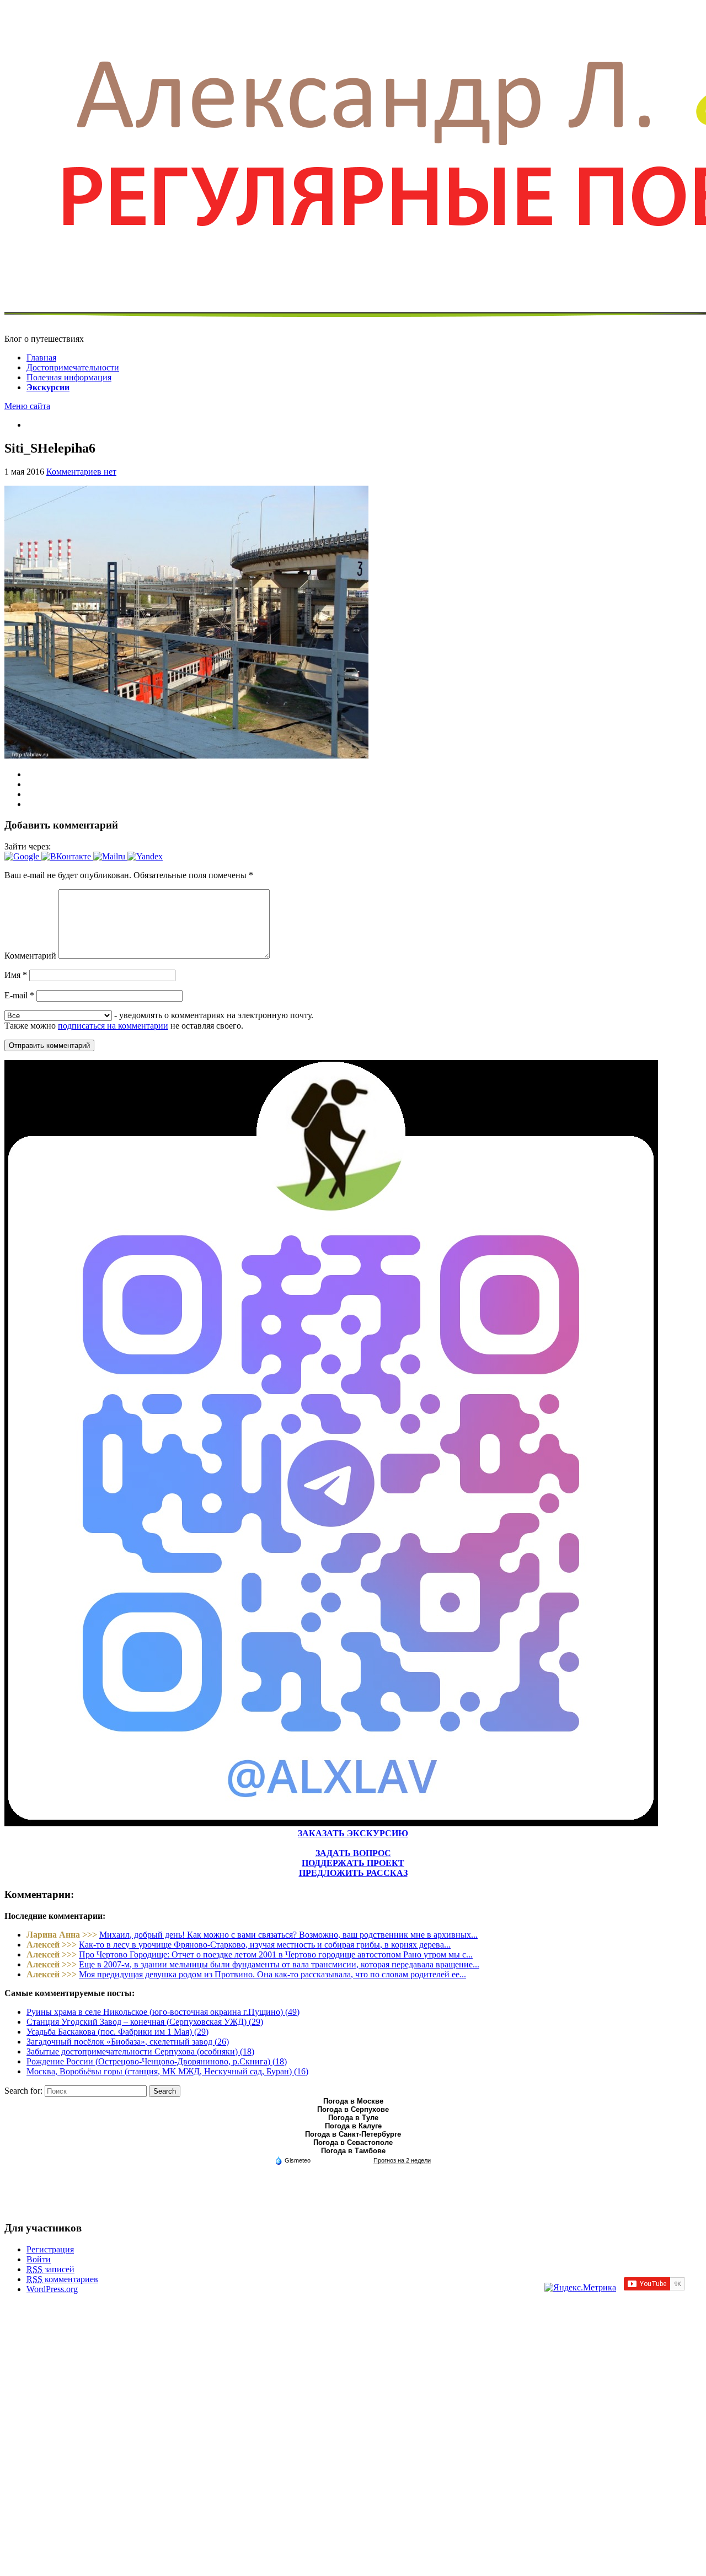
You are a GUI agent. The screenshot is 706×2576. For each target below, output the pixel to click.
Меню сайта (27, 406)
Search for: (23, 2091)
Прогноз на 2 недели (402, 2160)
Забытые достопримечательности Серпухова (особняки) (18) (140, 2051)
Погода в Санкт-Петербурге (353, 2134)
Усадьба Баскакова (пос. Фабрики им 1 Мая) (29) (117, 2032)
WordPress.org (52, 2289)
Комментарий (30, 956)
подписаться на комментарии (113, 1026)
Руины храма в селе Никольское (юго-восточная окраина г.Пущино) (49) (163, 2012)
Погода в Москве (353, 2101)
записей (50, 2269)
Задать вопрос (353, 1853)
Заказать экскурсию (353, 1833)
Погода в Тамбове (353, 2151)
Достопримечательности (73, 367)
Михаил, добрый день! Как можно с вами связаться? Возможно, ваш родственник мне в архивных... (288, 1935)
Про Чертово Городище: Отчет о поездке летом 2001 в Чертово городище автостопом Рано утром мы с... (276, 1954)
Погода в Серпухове (353, 2109)
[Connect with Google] (23, 856)
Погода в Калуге (353, 2126)
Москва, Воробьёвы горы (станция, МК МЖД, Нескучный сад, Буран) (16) (167, 2071)
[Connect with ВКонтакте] (67, 856)
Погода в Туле (353, 2118)
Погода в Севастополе (353, 2142)
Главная (41, 357)
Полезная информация (69, 377)
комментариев (62, 2279)
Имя (16, 975)
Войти (39, 2259)
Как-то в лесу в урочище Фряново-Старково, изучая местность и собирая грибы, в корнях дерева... (265, 1945)
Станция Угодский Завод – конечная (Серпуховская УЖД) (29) (145, 2022)
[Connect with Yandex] (145, 856)
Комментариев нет (81, 472)
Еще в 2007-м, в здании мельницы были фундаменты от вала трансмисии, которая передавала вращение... (279, 1964)
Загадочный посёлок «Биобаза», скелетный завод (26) (128, 2042)
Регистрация (50, 2249)
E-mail (19, 995)
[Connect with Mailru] (110, 856)
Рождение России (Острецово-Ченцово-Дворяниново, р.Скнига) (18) (157, 2061)
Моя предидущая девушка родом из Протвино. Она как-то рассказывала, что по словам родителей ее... (272, 1974)
